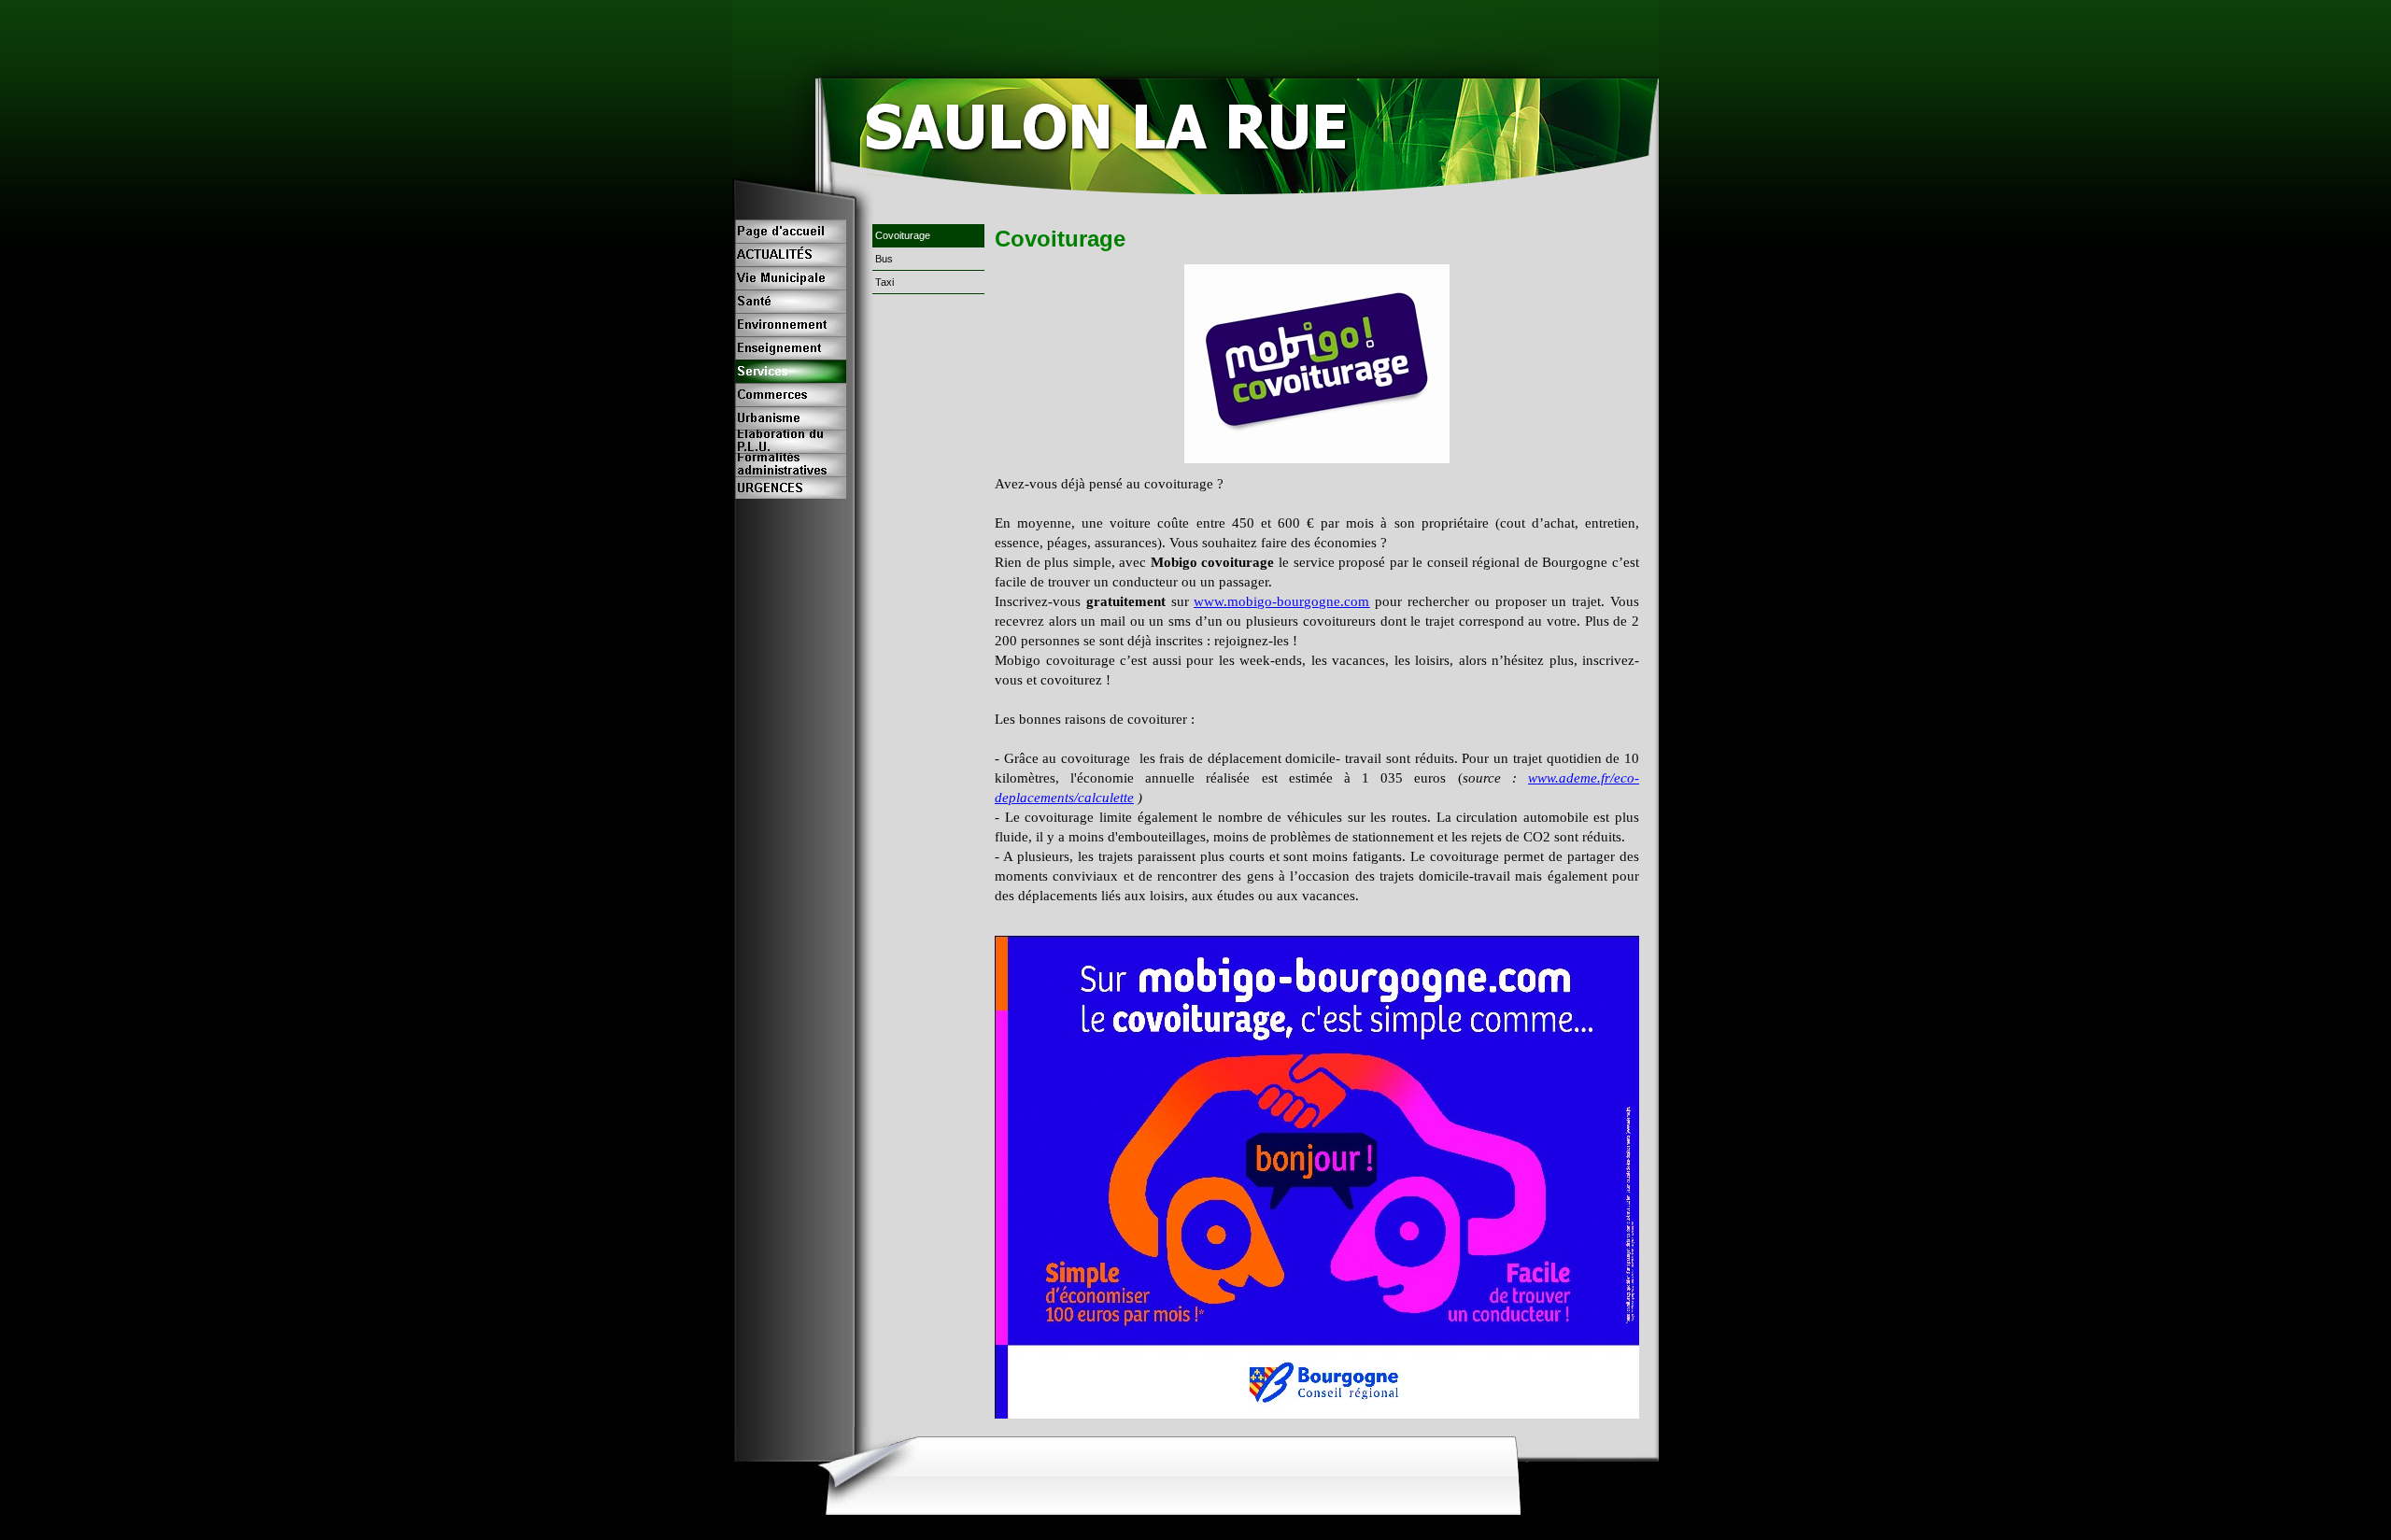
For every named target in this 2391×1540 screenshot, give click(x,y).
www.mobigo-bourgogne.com (1281, 601)
